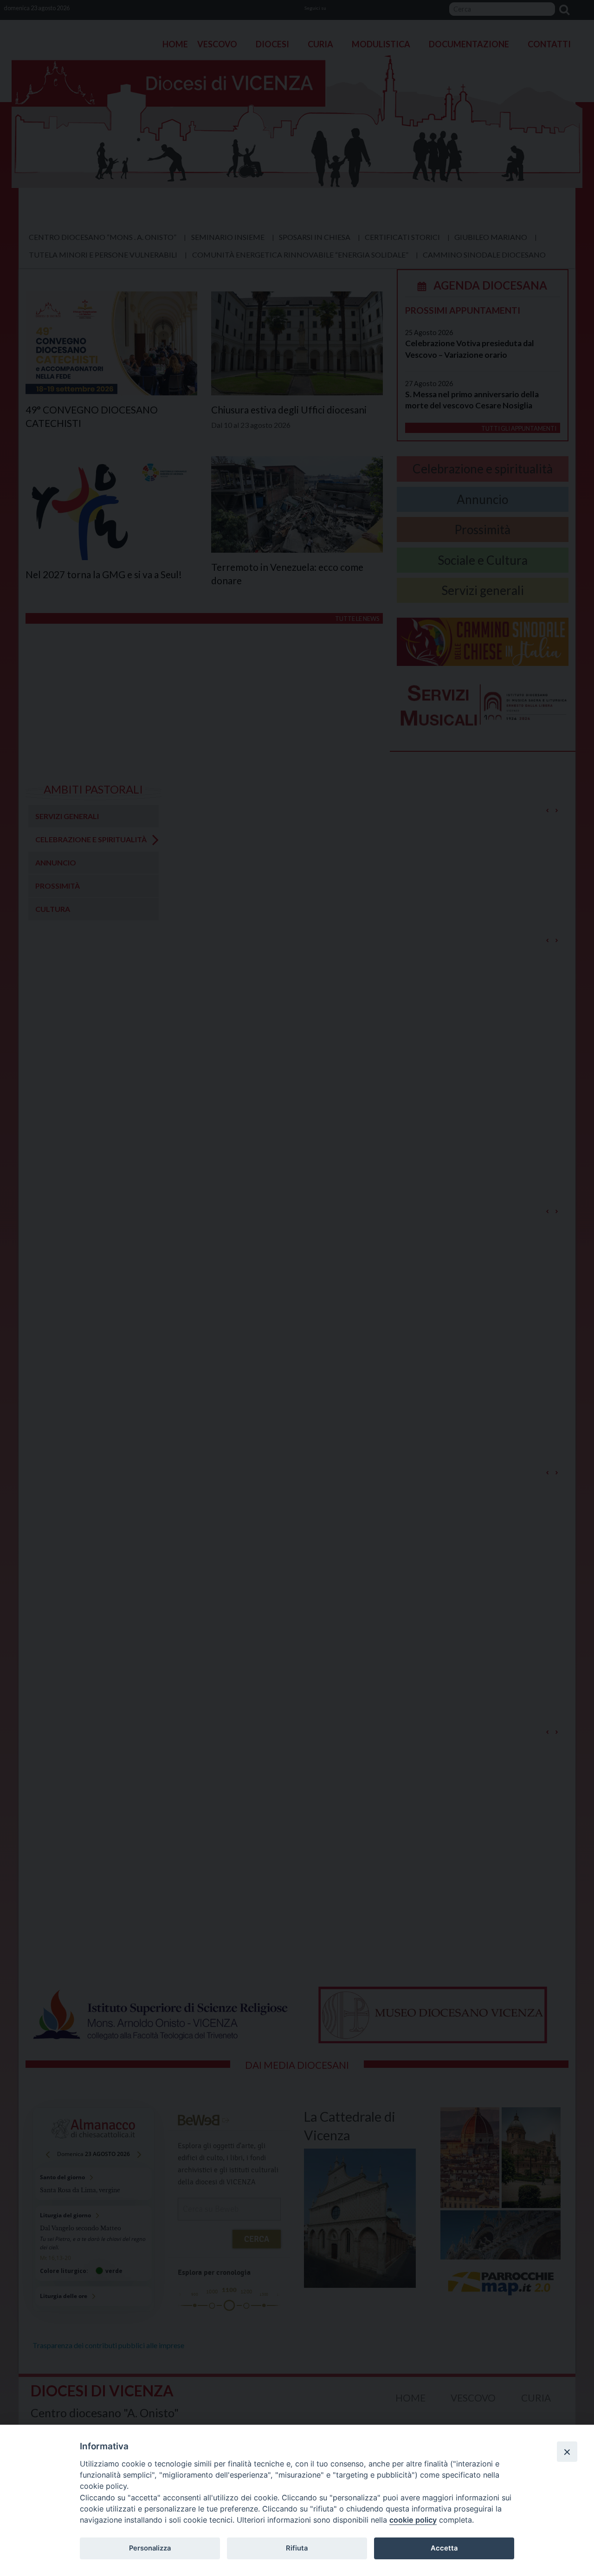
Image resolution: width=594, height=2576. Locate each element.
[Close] (567, 2452)
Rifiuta (297, 2548)
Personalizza (150, 2548)
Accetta (444, 2548)
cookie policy (413, 2520)
